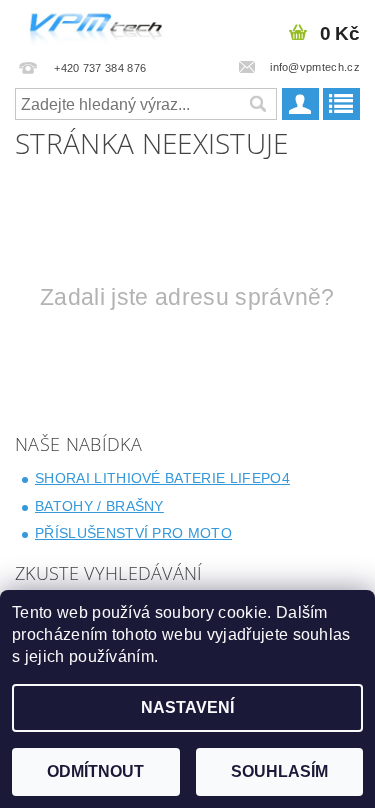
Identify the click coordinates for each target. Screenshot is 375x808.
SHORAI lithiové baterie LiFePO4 (162, 478)
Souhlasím (279, 771)
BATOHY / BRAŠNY (99, 506)
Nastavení (187, 707)
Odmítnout (95, 771)
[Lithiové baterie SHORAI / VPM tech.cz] (94, 26)
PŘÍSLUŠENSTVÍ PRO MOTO (133, 533)
